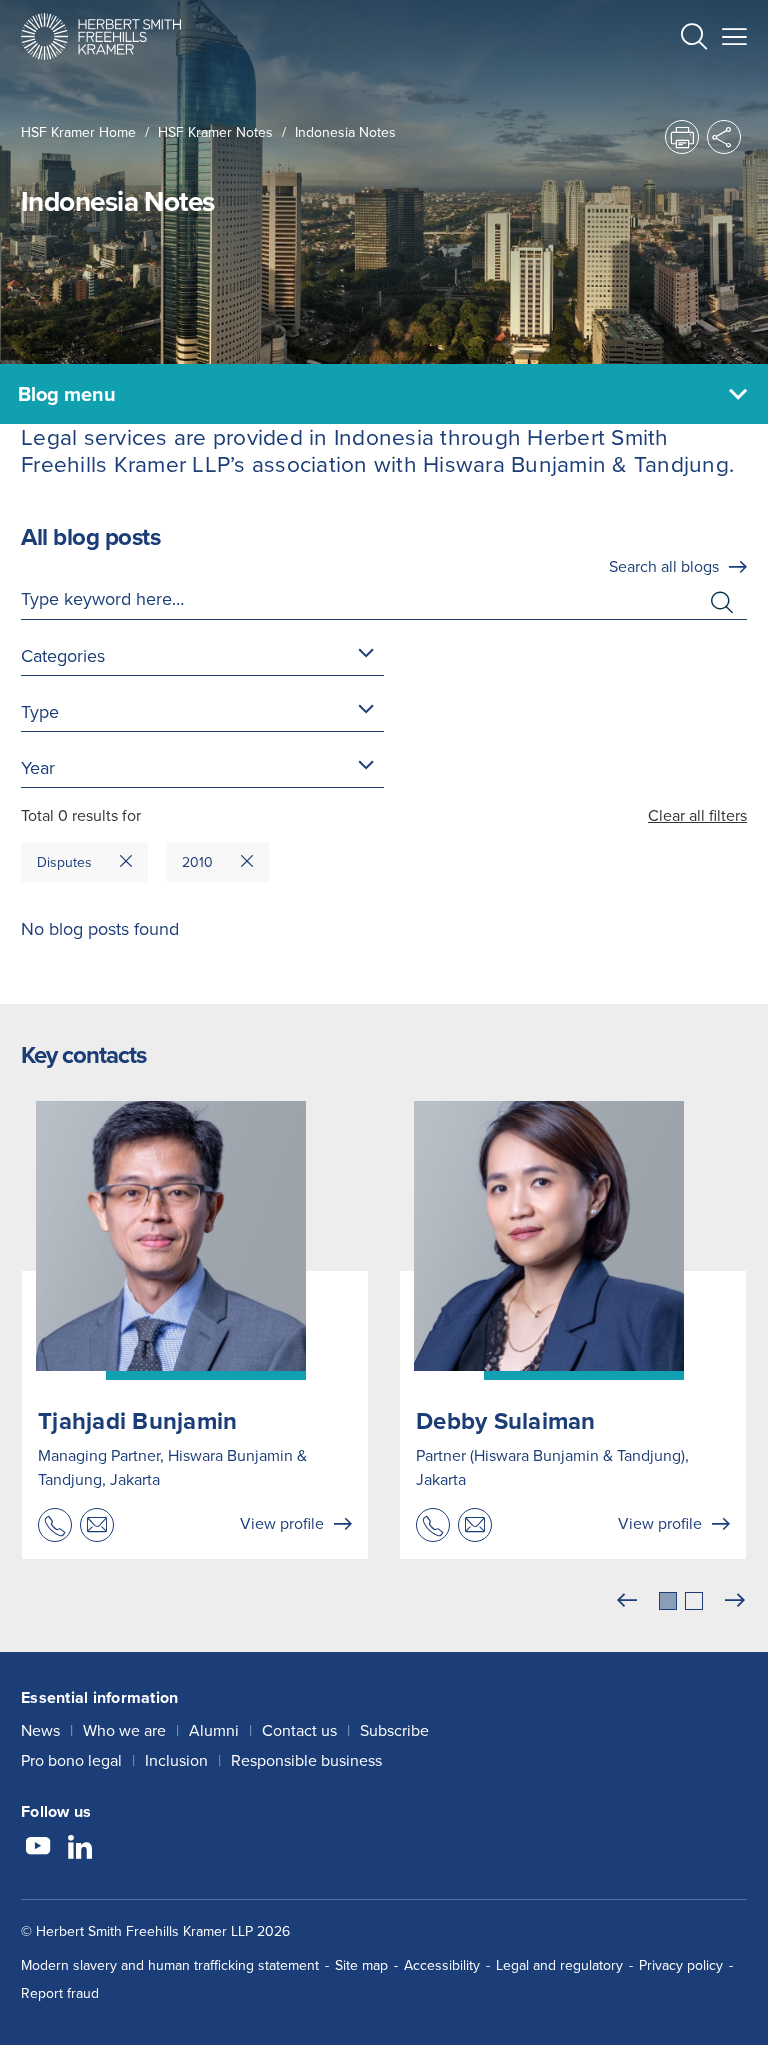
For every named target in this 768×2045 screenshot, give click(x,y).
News (40, 1730)
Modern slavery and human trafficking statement (170, 1965)
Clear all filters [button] (697, 815)
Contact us (299, 1730)
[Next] (735, 1601)
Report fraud (60, 1993)
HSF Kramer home (78, 132)
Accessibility (442, 1965)
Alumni (214, 1730)
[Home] (101, 36)
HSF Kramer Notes (215, 132)
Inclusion (176, 1760)
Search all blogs (664, 566)
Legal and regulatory (559, 1965)
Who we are (124, 1730)
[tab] (668, 1601)
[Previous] (627, 1601)
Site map (361, 1965)
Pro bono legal (71, 1760)
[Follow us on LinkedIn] (80, 1849)
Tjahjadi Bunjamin (137, 1421)
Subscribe (394, 1730)
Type (40, 712)
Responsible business (306, 1760)
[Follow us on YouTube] (38, 1849)
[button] (694, 39)
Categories (63, 656)
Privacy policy (681, 1965)
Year (38, 768)
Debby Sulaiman (506, 1421)
